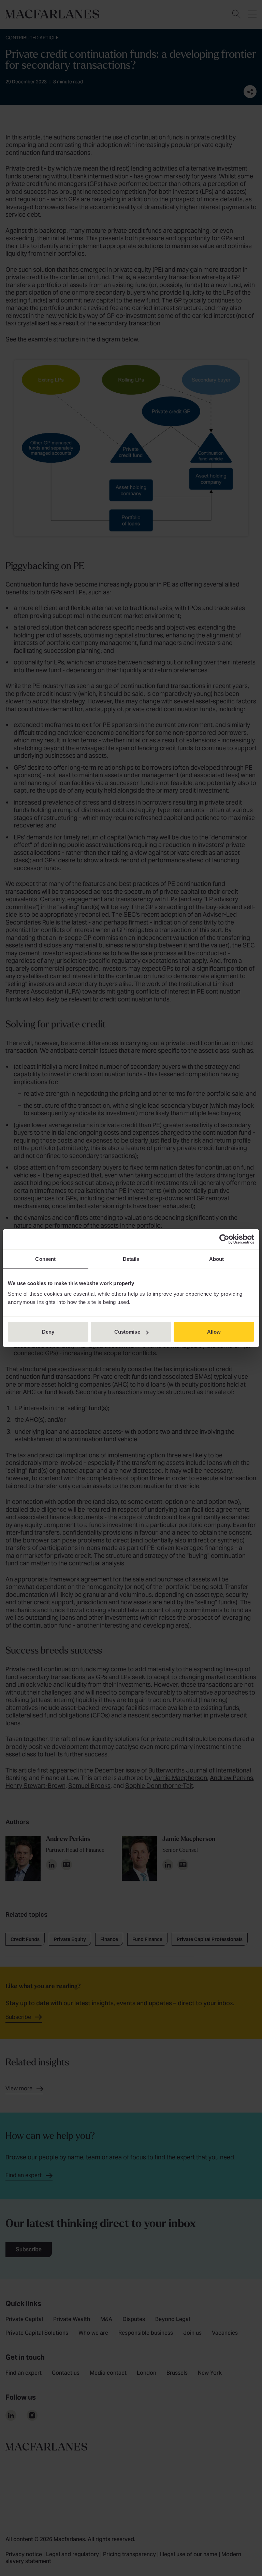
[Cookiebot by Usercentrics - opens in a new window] (224, 1239)
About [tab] (217, 1259)
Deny (48, 1332)
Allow (214, 1332)
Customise (127, 1332)
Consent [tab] (45, 1259)
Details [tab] (131, 1259)
